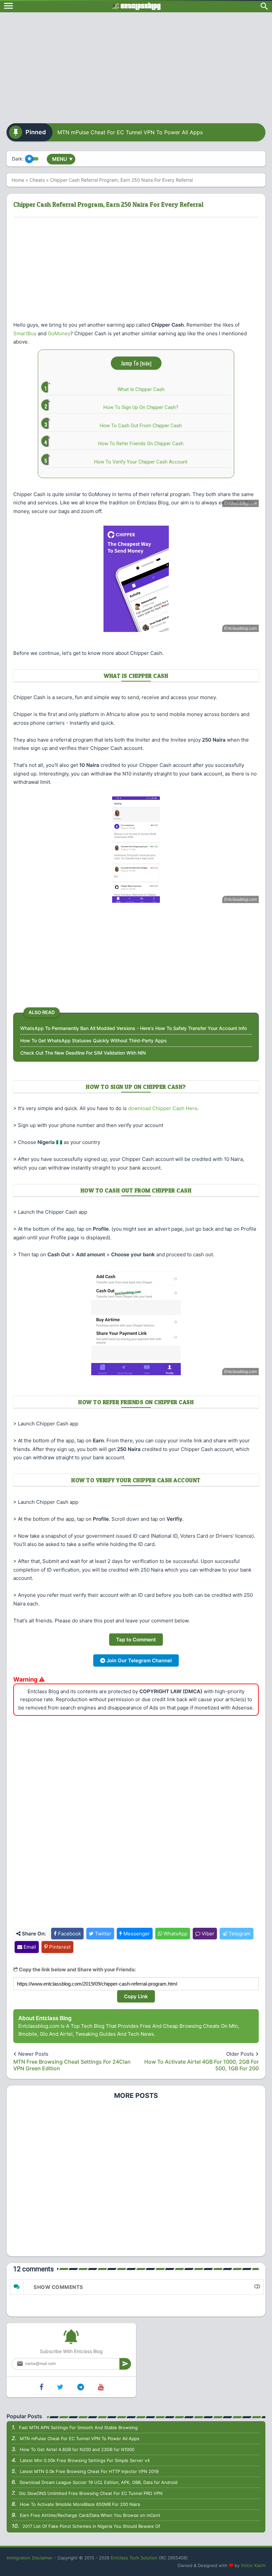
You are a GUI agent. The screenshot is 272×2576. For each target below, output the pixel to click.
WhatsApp (175, 1934)
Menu (62, 159)
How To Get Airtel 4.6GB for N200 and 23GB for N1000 (77, 2449)
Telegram (239, 1934)
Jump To (136, 363)
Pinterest (59, 1947)
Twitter (102, 1934)
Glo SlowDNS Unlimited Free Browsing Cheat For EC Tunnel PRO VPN (91, 2493)
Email (29, 1947)
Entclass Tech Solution (134, 2558)
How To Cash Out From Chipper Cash (141, 426)
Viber (207, 1934)
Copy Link (136, 1996)
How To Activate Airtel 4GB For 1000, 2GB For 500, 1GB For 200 (202, 2065)
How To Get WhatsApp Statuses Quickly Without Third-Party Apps (94, 1040)
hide (146, 363)
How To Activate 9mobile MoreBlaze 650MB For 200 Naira (80, 2504)
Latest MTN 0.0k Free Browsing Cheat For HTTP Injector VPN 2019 (89, 2471)
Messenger (136, 1934)
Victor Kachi (253, 2565)
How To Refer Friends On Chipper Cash (141, 444)
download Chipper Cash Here (163, 1108)
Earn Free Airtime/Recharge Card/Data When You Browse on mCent (90, 2515)
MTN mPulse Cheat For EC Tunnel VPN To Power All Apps (130, 132)
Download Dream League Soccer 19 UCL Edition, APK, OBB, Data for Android (99, 2482)
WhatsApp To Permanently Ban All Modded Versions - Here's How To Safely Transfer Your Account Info (134, 1028)
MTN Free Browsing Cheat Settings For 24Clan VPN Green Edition (72, 2065)
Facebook (69, 1934)
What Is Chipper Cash (141, 389)
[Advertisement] (136, 65)
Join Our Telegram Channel (138, 1660)
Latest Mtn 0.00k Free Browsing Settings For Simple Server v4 (85, 2460)
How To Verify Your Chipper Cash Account (141, 462)
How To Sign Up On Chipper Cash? (141, 407)
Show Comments (58, 2287)
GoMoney (59, 333)
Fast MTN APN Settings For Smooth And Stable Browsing (78, 2427)
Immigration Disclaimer (30, 2558)
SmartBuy (25, 333)
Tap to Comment (136, 1640)
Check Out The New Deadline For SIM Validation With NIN (83, 1053)
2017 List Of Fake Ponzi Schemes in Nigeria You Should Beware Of (91, 2526)
